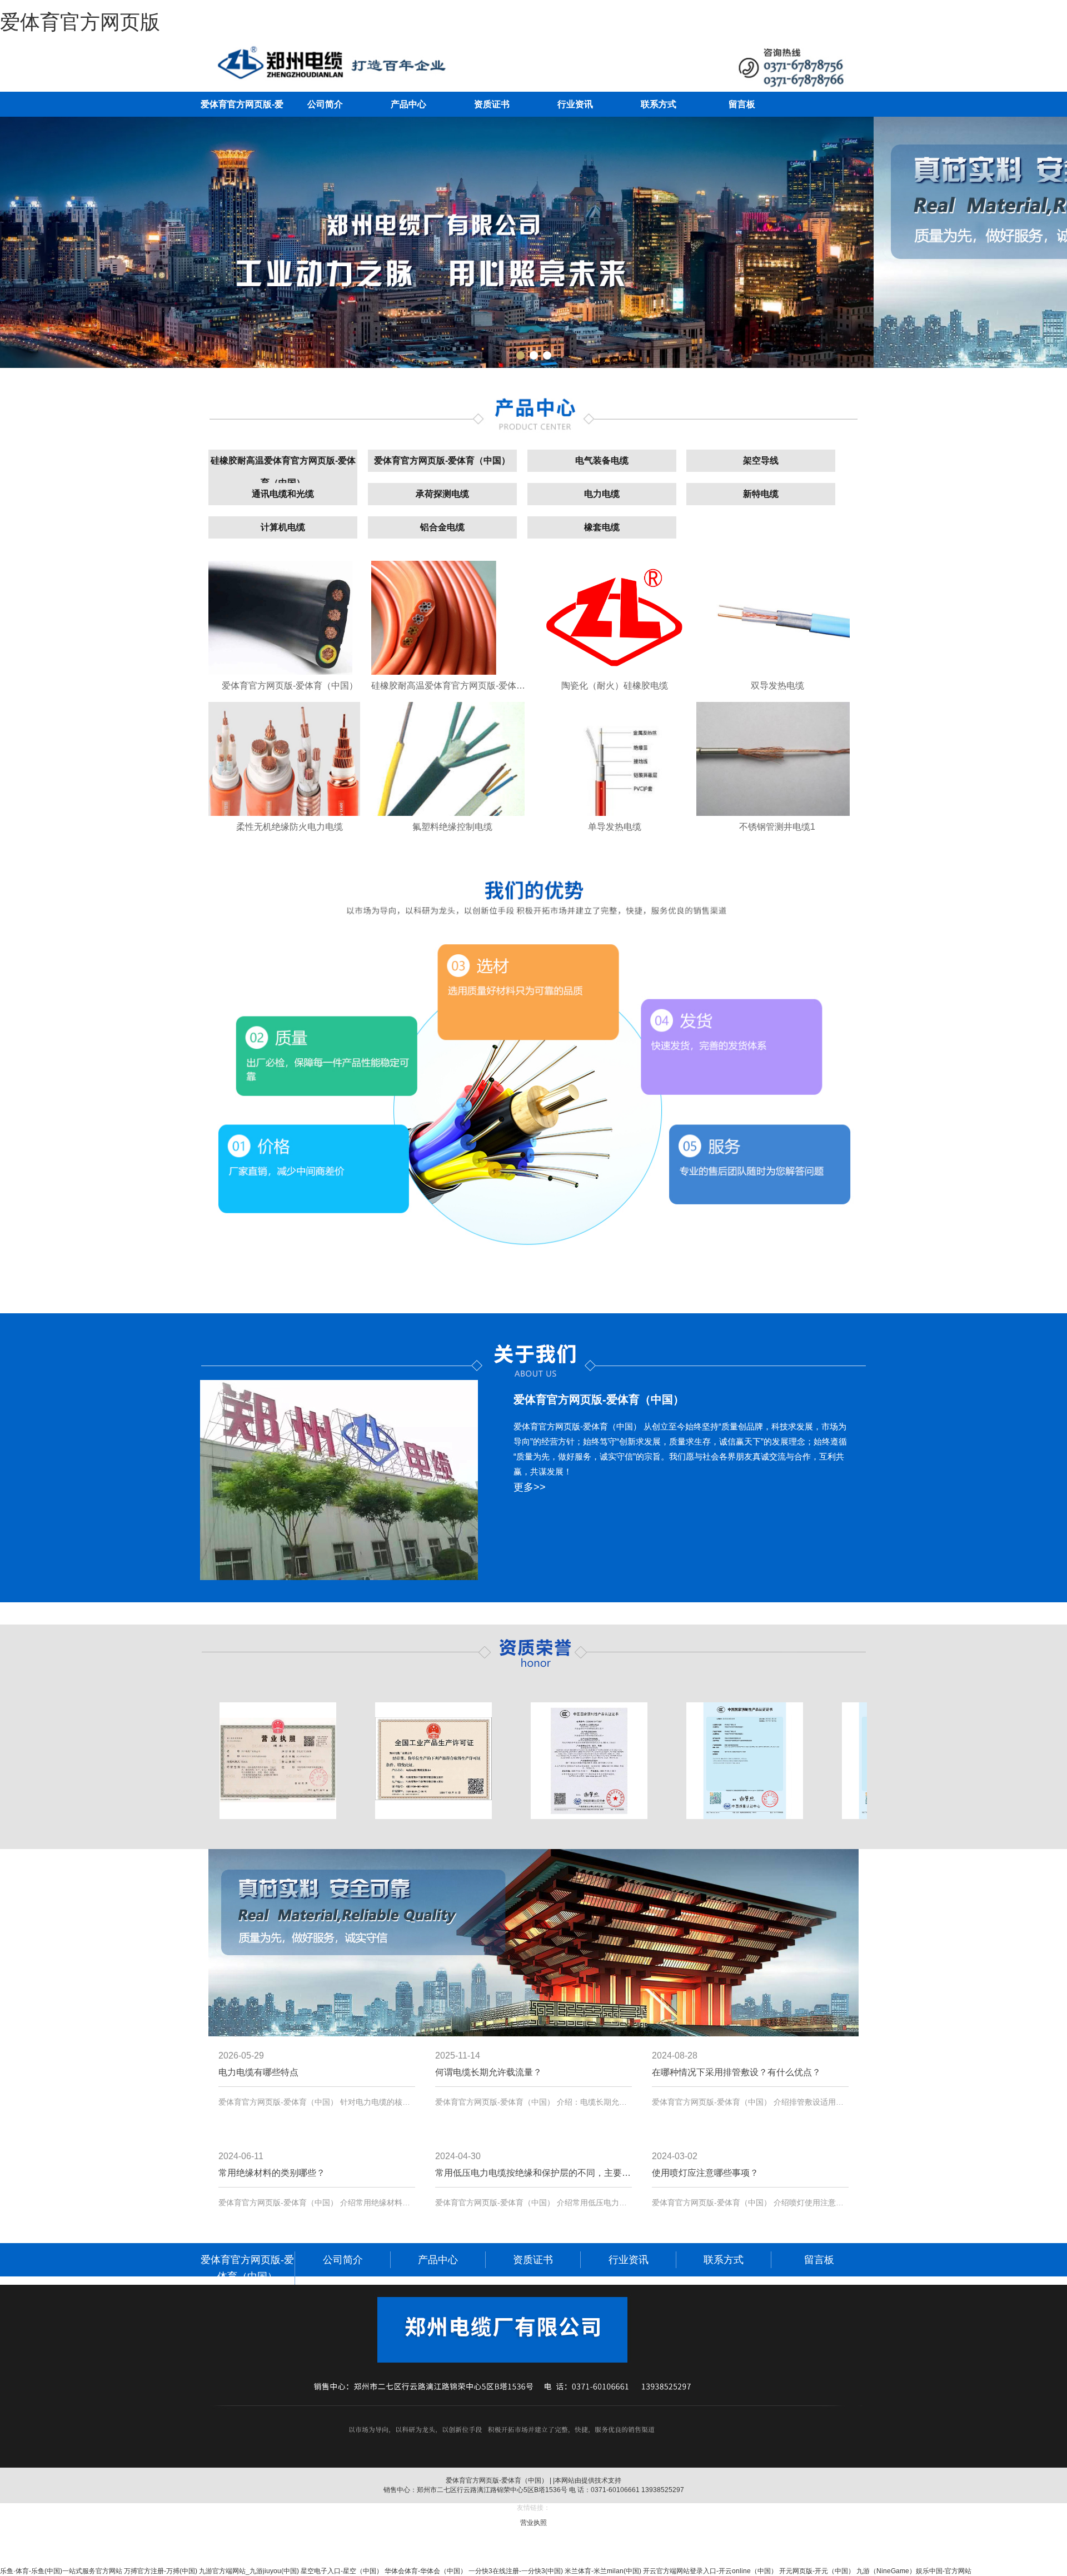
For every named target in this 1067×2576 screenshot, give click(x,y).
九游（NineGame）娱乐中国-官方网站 (914, 2571)
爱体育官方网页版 (80, 22)
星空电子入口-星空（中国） (342, 2571)
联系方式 (659, 104)
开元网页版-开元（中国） (817, 2571)
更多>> (530, 1487)
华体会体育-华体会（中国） (426, 2571)
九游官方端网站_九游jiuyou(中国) (249, 2571)
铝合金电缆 (442, 527)
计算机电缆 (283, 527)
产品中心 (408, 104)
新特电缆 (761, 494)
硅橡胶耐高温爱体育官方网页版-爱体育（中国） (283, 472)
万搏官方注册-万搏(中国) (161, 2571)
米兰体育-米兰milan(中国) (603, 2571)
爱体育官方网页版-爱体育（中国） (442, 460)
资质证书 (492, 104)
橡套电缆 (602, 527)
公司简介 (325, 104)
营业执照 (533, 2523)
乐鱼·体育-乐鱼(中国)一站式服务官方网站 (61, 2571)
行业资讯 (575, 104)
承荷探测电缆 (442, 494)
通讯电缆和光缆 (283, 494)
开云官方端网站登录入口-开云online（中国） (710, 2571)
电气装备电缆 (602, 460)
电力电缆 (602, 494)
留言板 (742, 104)
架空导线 (761, 460)
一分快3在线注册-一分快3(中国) (516, 2571)
